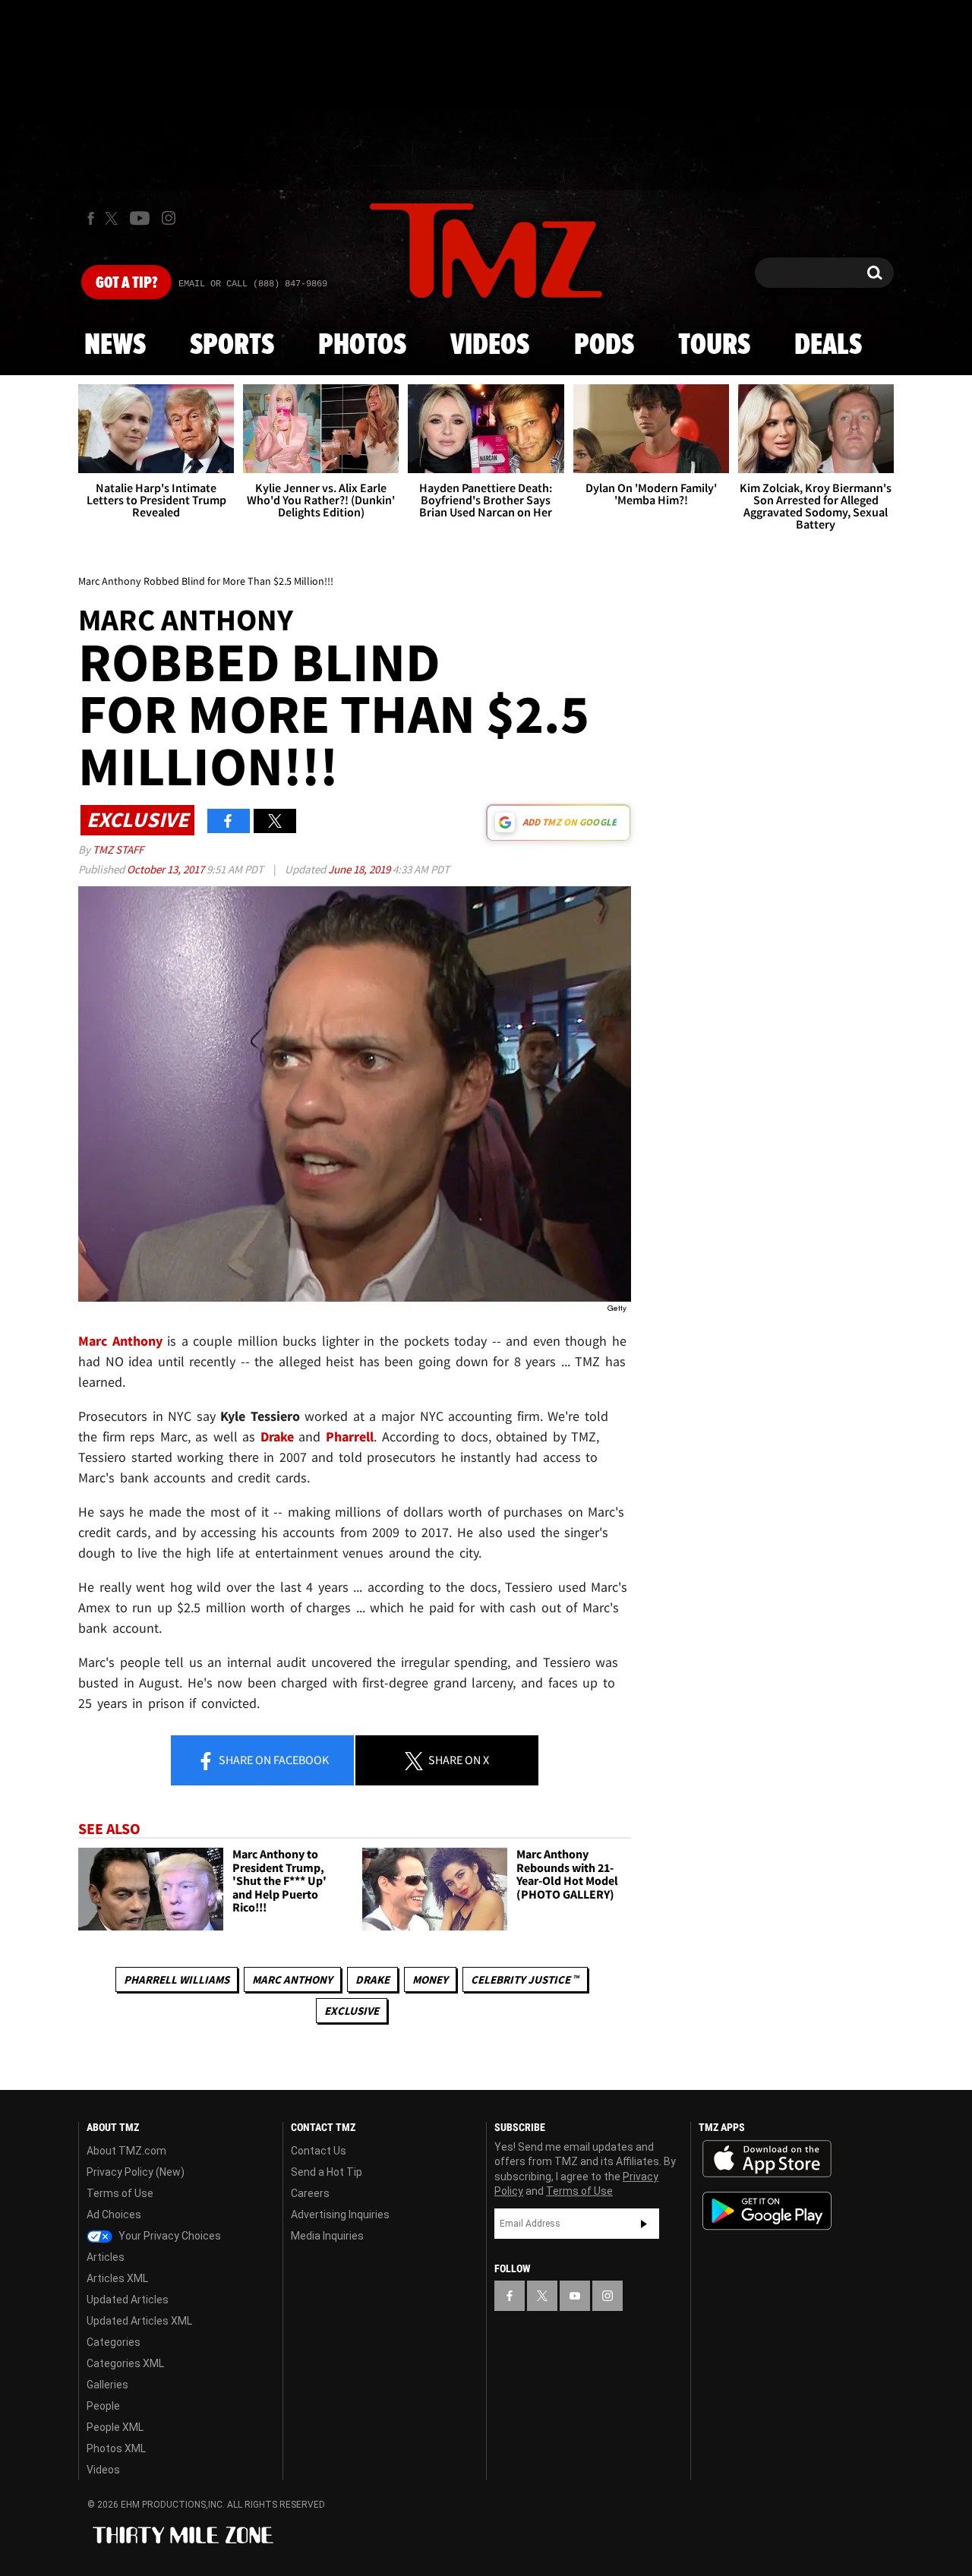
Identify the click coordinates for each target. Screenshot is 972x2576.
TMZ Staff (118, 849)
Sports (232, 346)
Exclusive (352, 2011)
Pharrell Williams (177, 1979)
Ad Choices (114, 2215)
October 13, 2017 (167, 869)
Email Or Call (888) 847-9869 (253, 284)
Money (430, 1979)
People (103, 2406)
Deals (828, 346)
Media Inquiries (327, 2236)
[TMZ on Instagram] (169, 218)
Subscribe (644, 2224)
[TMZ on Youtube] (140, 218)
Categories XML (125, 2363)
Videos (490, 346)
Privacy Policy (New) (136, 2172)
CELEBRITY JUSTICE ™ (525, 1979)
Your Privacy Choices (169, 2236)
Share (273, 1760)
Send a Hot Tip (327, 2172)
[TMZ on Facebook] (91, 218)
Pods (604, 346)
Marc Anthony (292, 1979)
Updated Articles (128, 2300)
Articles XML (117, 2278)
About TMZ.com (126, 2151)
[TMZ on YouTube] (575, 2296)
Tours (714, 346)
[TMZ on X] (114, 218)
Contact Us (319, 2151)
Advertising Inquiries (340, 2215)
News (115, 346)
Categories (114, 2342)
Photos (362, 346)
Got (126, 283)
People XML (115, 2427)
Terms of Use (120, 2193)
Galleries (107, 2385)
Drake (372, 1979)
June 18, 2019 (360, 869)
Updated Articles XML (139, 2321)
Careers (310, 2193)
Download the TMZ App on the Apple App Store (767, 2159)
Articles (106, 2257)
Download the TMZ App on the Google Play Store (767, 2211)
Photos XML (116, 2448)
